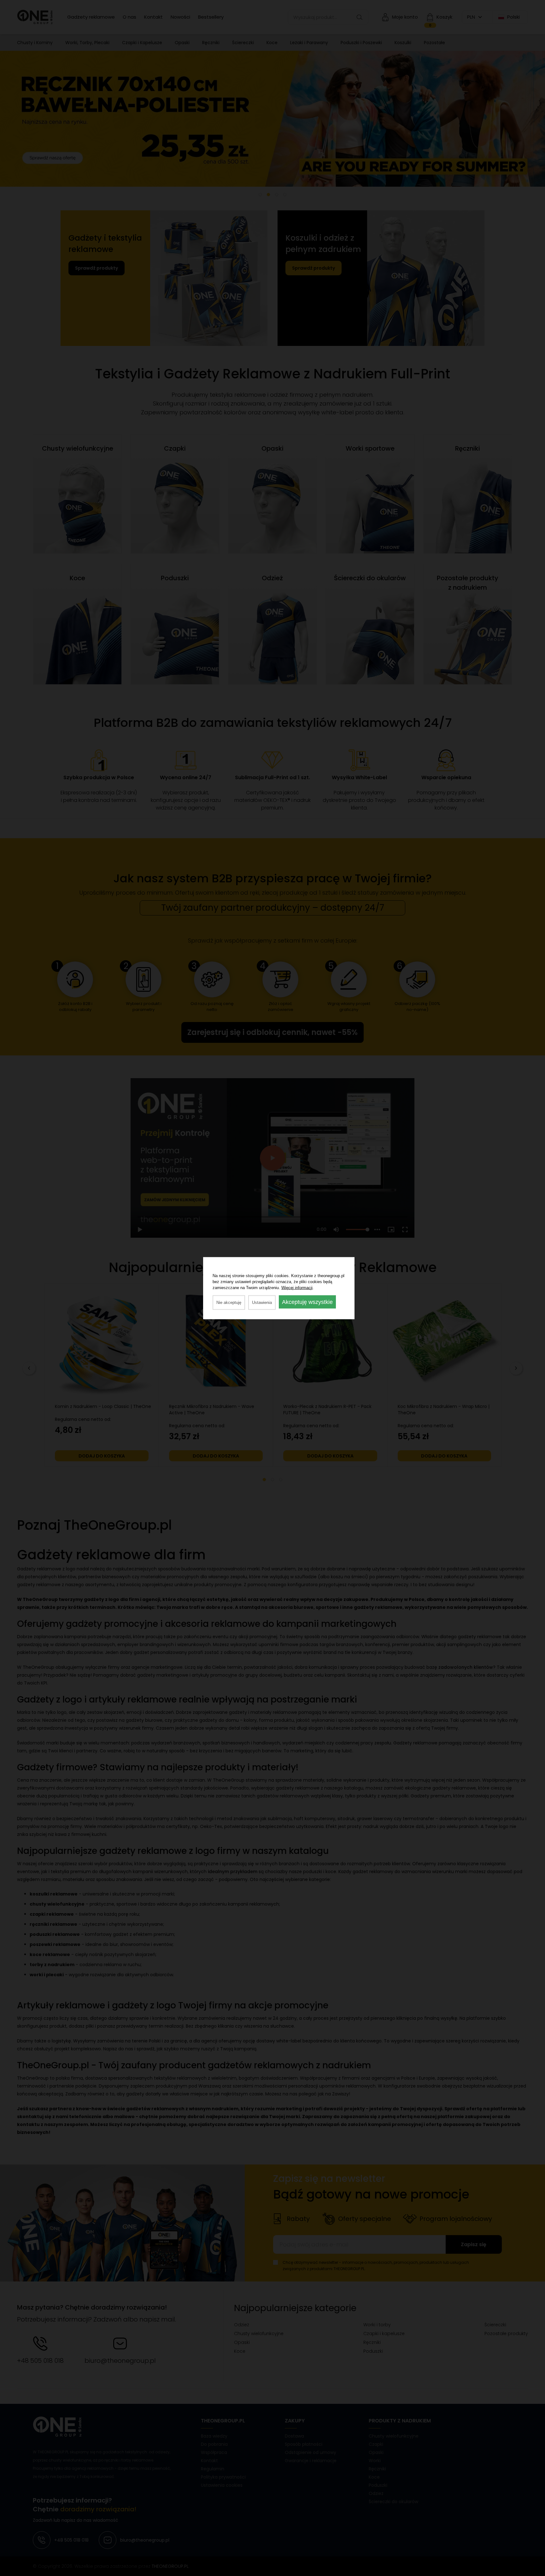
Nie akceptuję (229, 1302)
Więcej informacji (297, 1287)
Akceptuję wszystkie (307, 1302)
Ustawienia (262, 1302)
